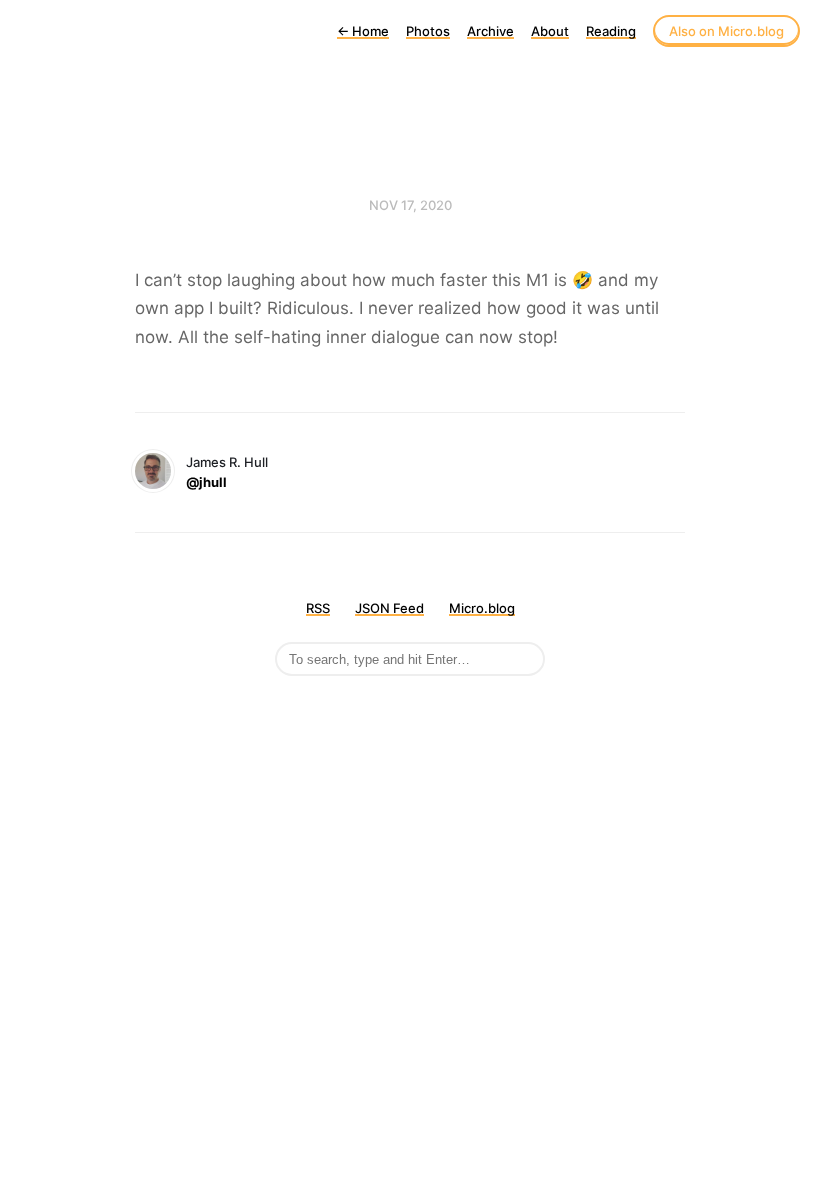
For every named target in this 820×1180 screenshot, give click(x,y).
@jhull (206, 482)
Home (363, 31)
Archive (490, 31)
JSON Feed (389, 608)
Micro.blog (482, 608)
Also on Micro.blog (726, 31)
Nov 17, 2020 (410, 205)
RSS (318, 608)
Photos (428, 31)
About (550, 31)
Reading (611, 31)
